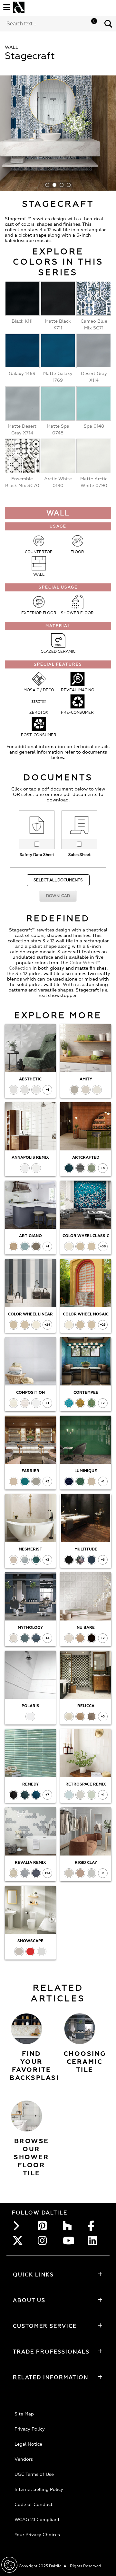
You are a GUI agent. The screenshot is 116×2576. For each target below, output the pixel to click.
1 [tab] (47, 185)
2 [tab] (54, 185)
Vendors (24, 2459)
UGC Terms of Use (34, 2474)
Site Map (24, 2414)
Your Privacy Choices (37, 2535)
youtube (69, 2240)
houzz (69, 2226)
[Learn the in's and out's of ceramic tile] (80, 2029)
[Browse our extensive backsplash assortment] (27, 2029)
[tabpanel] (58, 133)
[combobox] (50, 24)
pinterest (44, 2226)
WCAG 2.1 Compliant (37, 2520)
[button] (108, 24)
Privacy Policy (30, 2429)
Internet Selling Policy (39, 2489)
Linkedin (94, 2240)
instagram (44, 2240)
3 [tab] (62, 185)
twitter (19, 2240)
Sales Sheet (79, 855)
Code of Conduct (34, 2505)
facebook (94, 2226)
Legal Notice (28, 2444)
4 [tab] (69, 185)
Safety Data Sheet (37, 855)
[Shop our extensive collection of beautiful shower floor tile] (27, 2116)
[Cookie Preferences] (9, 2565)
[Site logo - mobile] (19, 7)
